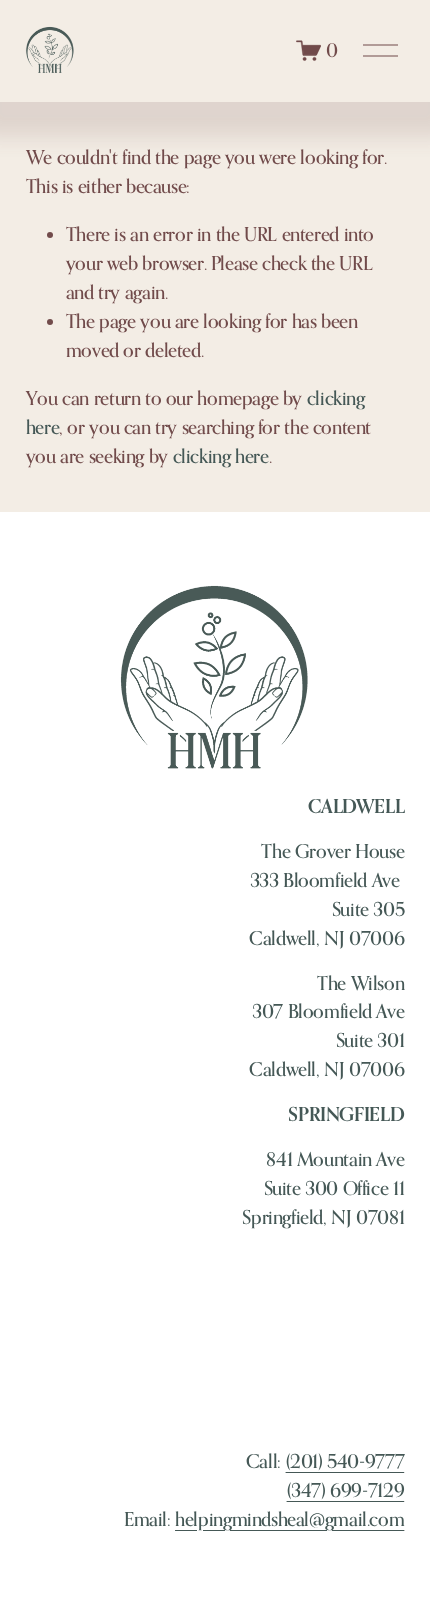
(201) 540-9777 (345, 1461)
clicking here (221, 456)
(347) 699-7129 (346, 1490)
